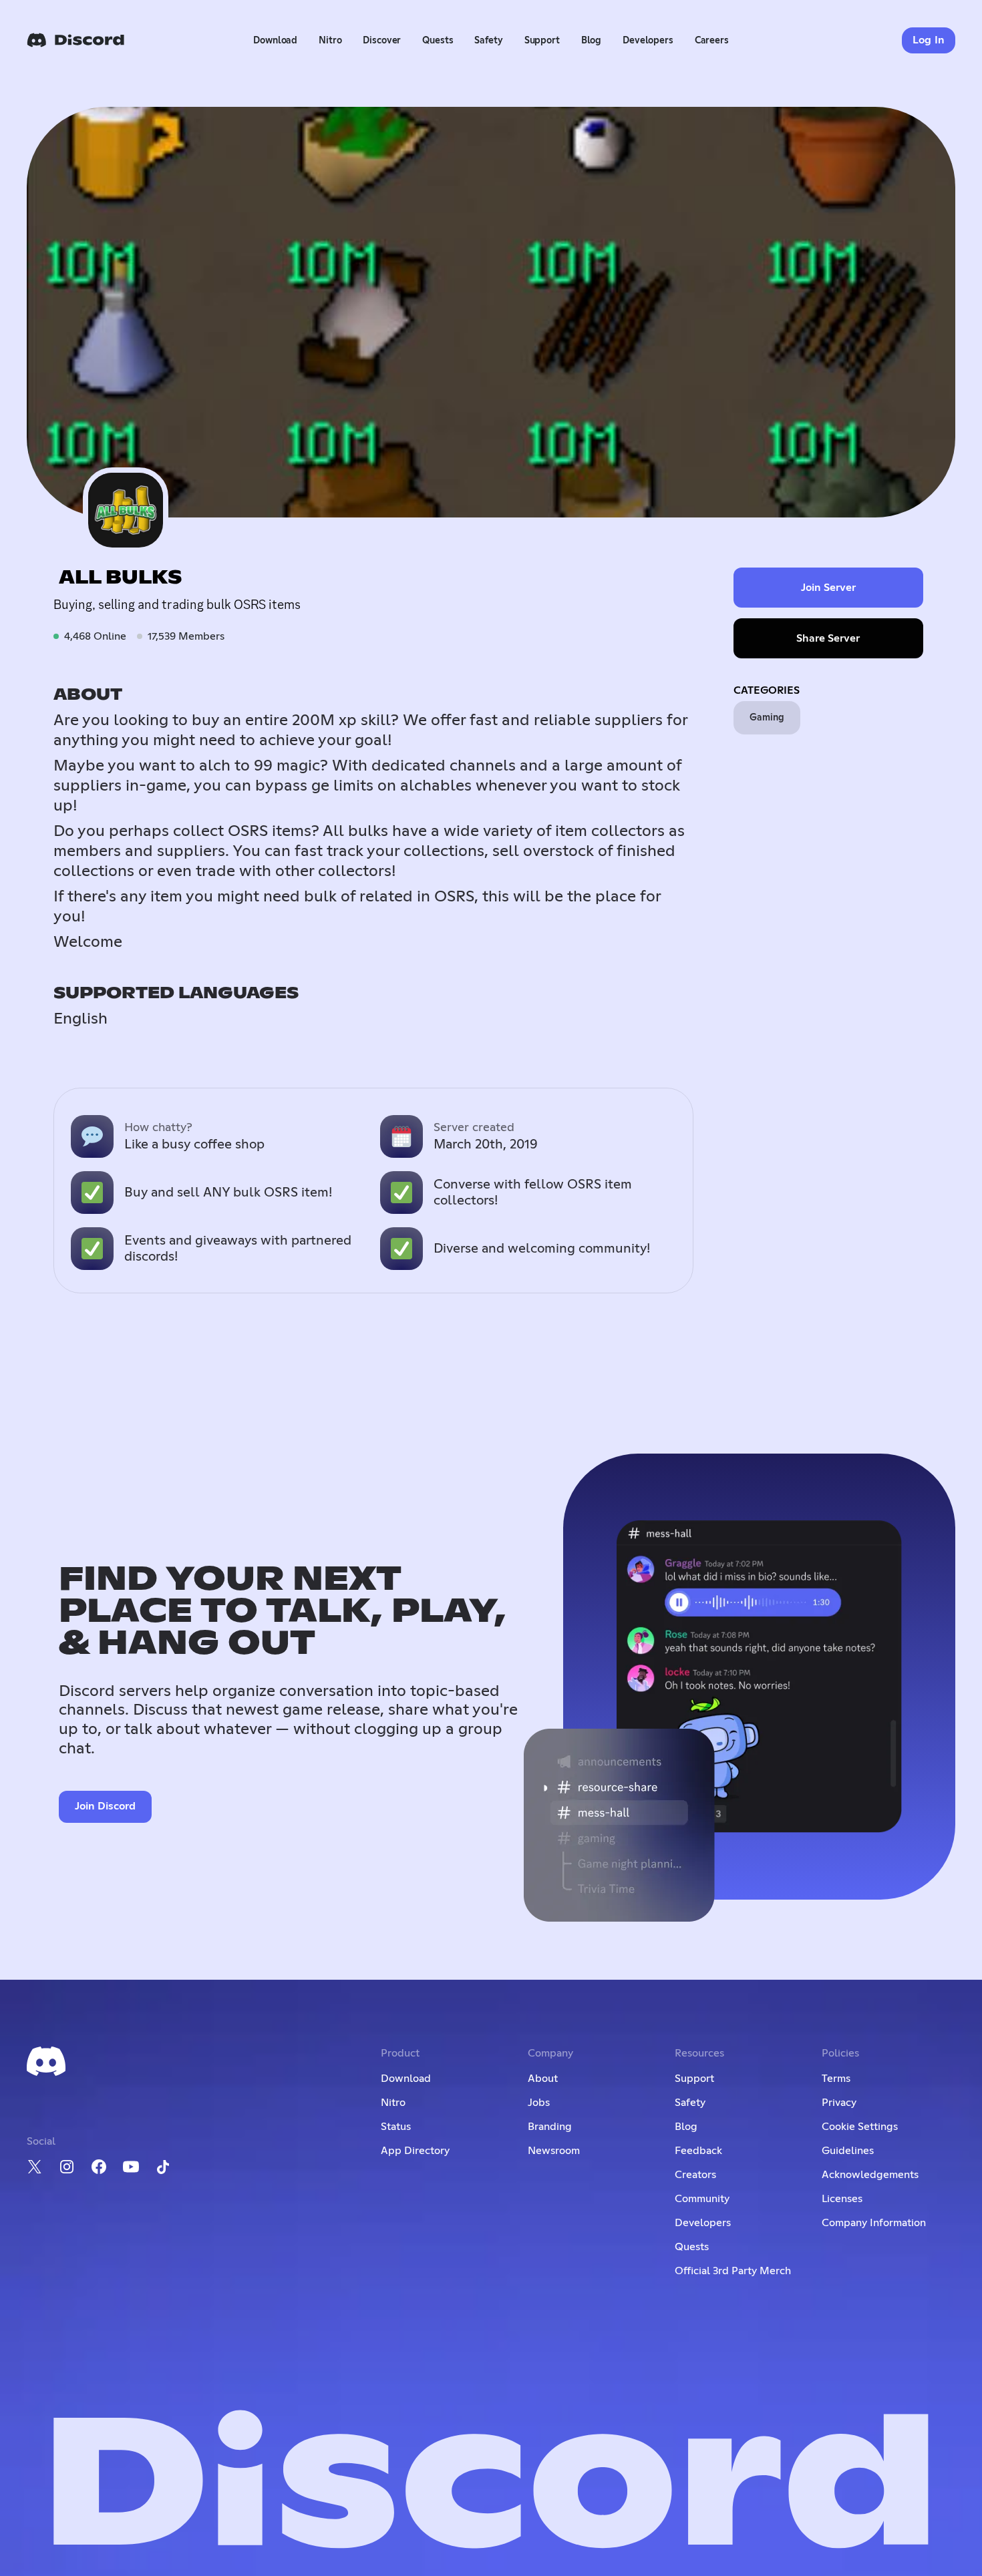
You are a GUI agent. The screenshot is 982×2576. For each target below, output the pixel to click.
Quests (438, 41)
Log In (929, 40)
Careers (712, 41)
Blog (591, 41)
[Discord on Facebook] (99, 2167)
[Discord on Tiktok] (163, 2167)
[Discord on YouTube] (131, 2167)
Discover (382, 41)
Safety (488, 41)
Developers (648, 41)
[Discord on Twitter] (35, 2167)
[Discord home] (75, 40)
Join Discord (105, 1806)
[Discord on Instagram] (67, 2167)
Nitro (330, 41)
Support (542, 41)
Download (275, 41)
